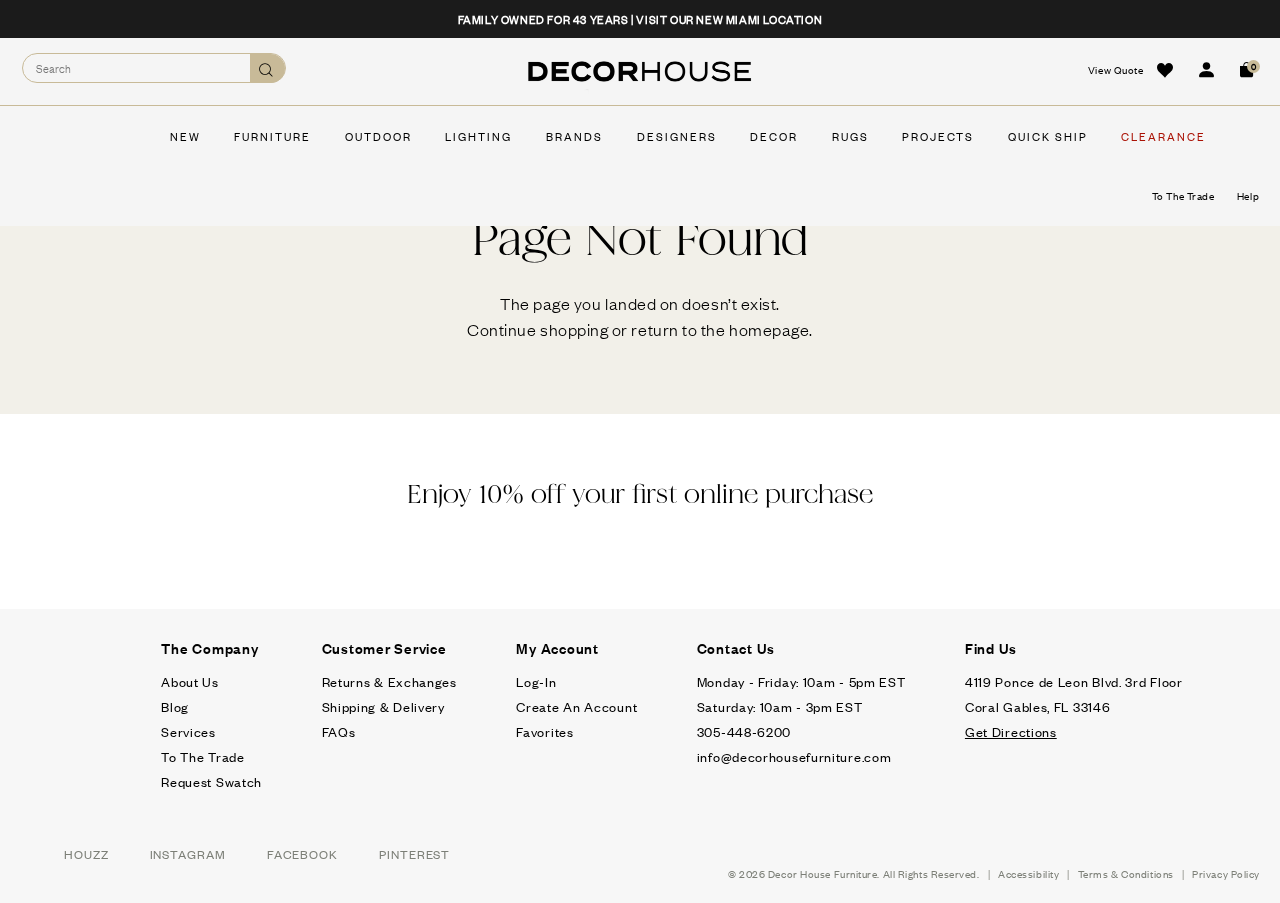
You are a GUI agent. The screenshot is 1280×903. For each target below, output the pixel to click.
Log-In (536, 681)
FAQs (339, 731)
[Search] (267, 68)
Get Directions (1011, 731)
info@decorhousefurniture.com (794, 756)
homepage (769, 329)
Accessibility (1028, 873)
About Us (190, 681)
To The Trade (202, 756)
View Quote (1116, 69)
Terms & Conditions (1126, 873)
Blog (175, 706)
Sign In (1206, 70)
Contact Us (736, 648)
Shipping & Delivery (383, 706)
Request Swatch (211, 781)
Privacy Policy (1226, 873)
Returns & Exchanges (389, 681)
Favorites (544, 731)
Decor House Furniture (823, 873)
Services (188, 731)
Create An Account (576, 706)
